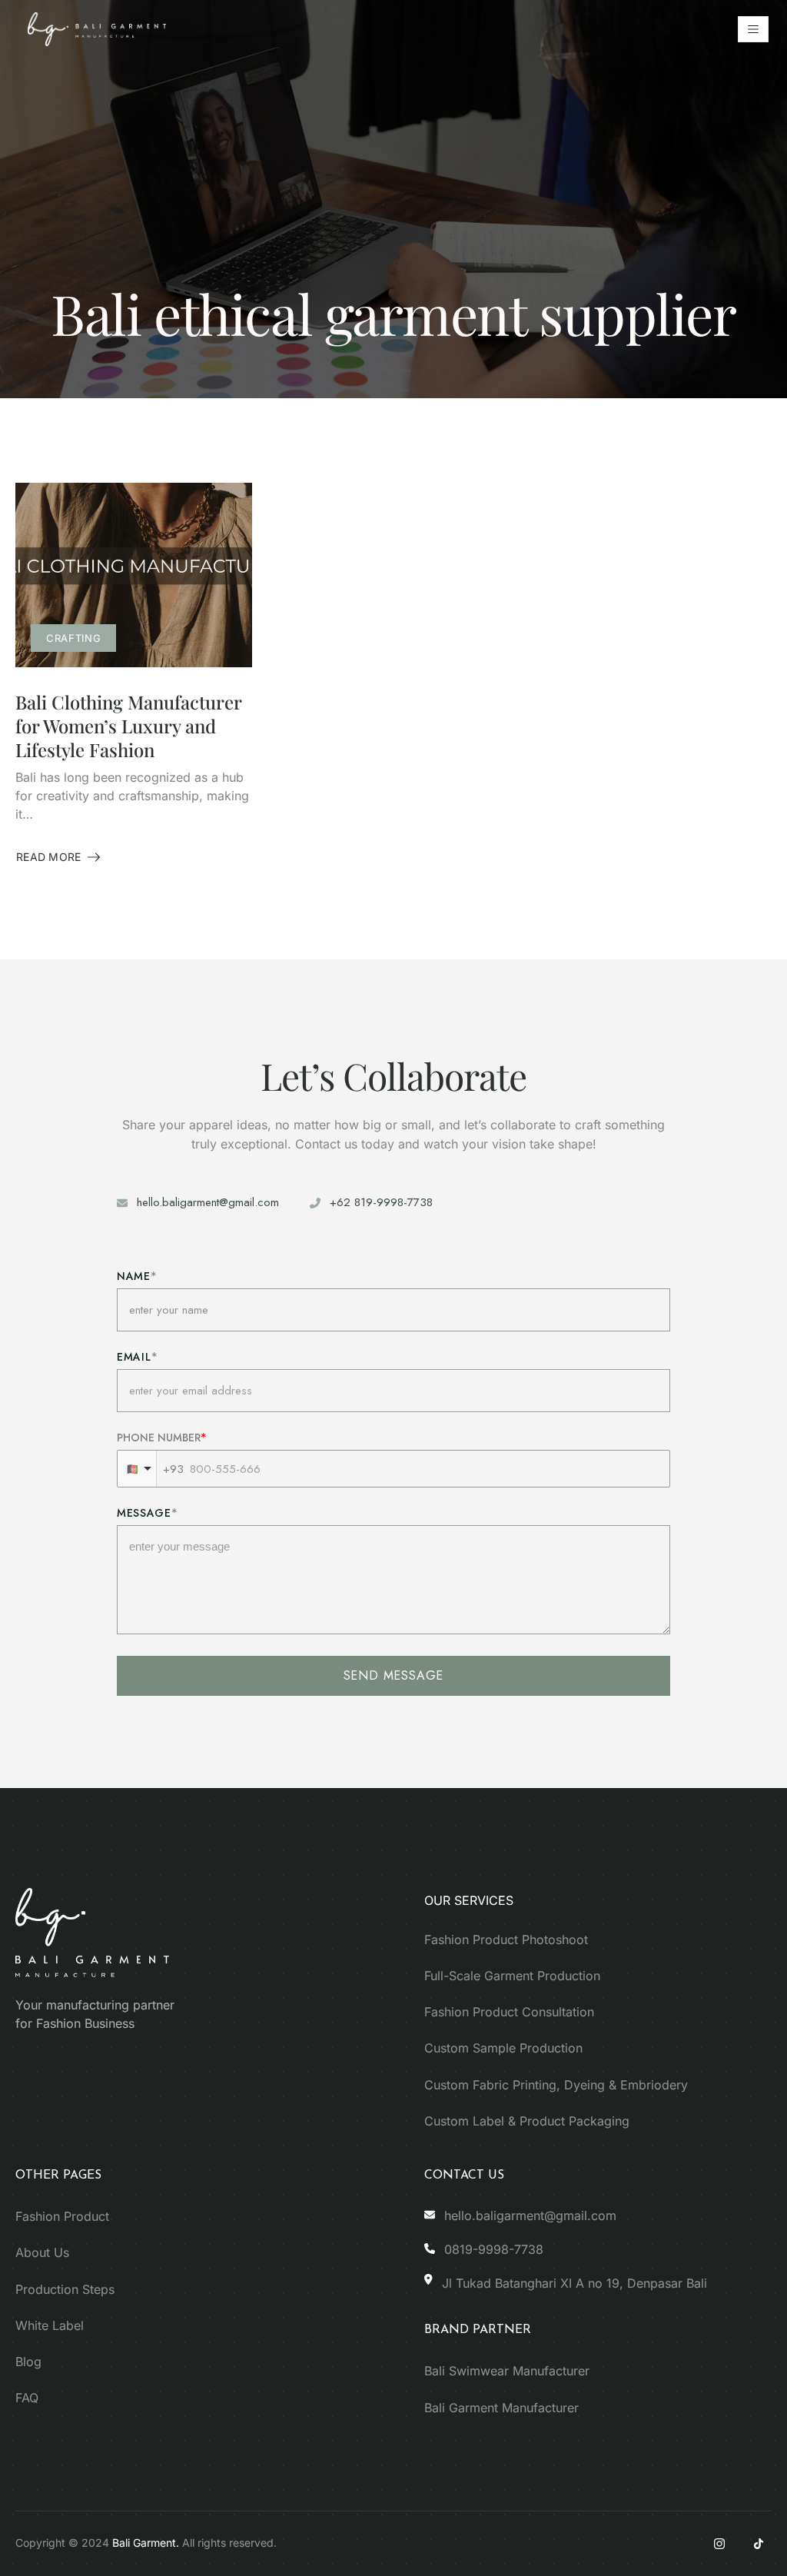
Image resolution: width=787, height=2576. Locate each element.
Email (134, 1357)
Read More (58, 858)
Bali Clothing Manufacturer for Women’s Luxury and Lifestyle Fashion (128, 726)
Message (144, 1513)
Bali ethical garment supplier (393, 313)
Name (134, 1276)
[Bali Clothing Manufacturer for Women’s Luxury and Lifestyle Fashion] (134, 575)
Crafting (73, 638)
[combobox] (137, 1469)
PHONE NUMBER (159, 1438)
